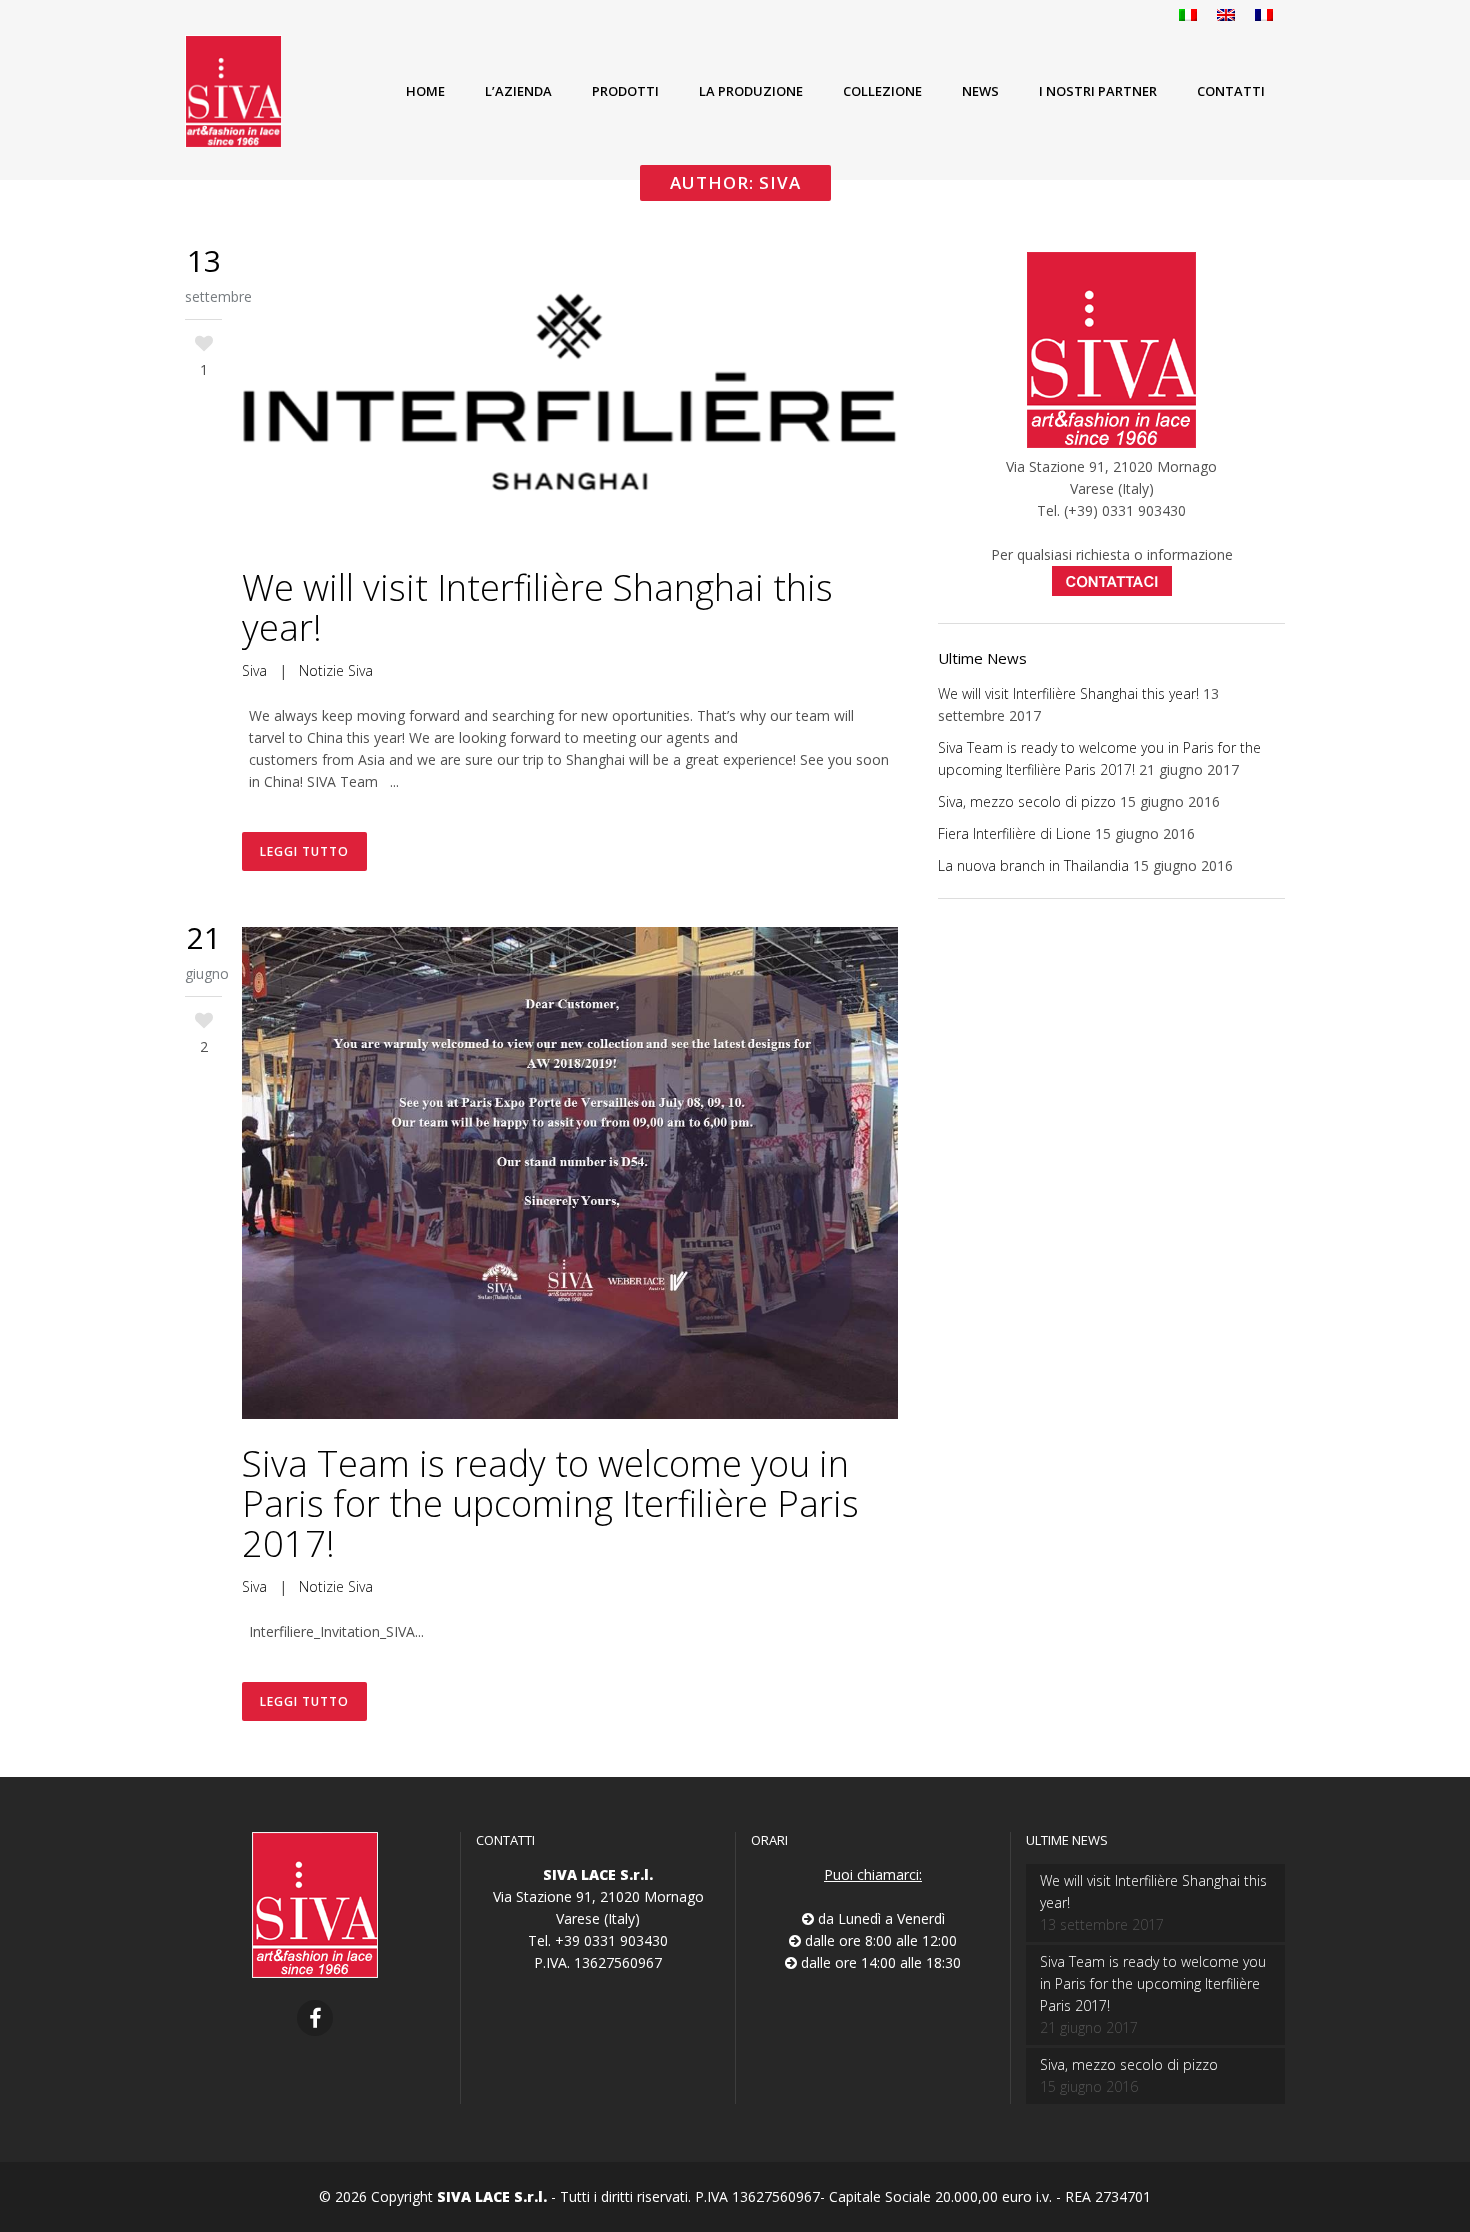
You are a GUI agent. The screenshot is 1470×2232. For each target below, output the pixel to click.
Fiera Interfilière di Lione (1014, 833)
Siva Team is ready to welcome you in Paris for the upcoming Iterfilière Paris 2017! (550, 1503)
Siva (254, 670)
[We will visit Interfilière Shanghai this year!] (570, 396)
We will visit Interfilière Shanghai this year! (537, 607)
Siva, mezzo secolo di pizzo (1027, 801)
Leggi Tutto (304, 851)
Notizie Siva (336, 670)
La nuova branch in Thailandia (1033, 865)
